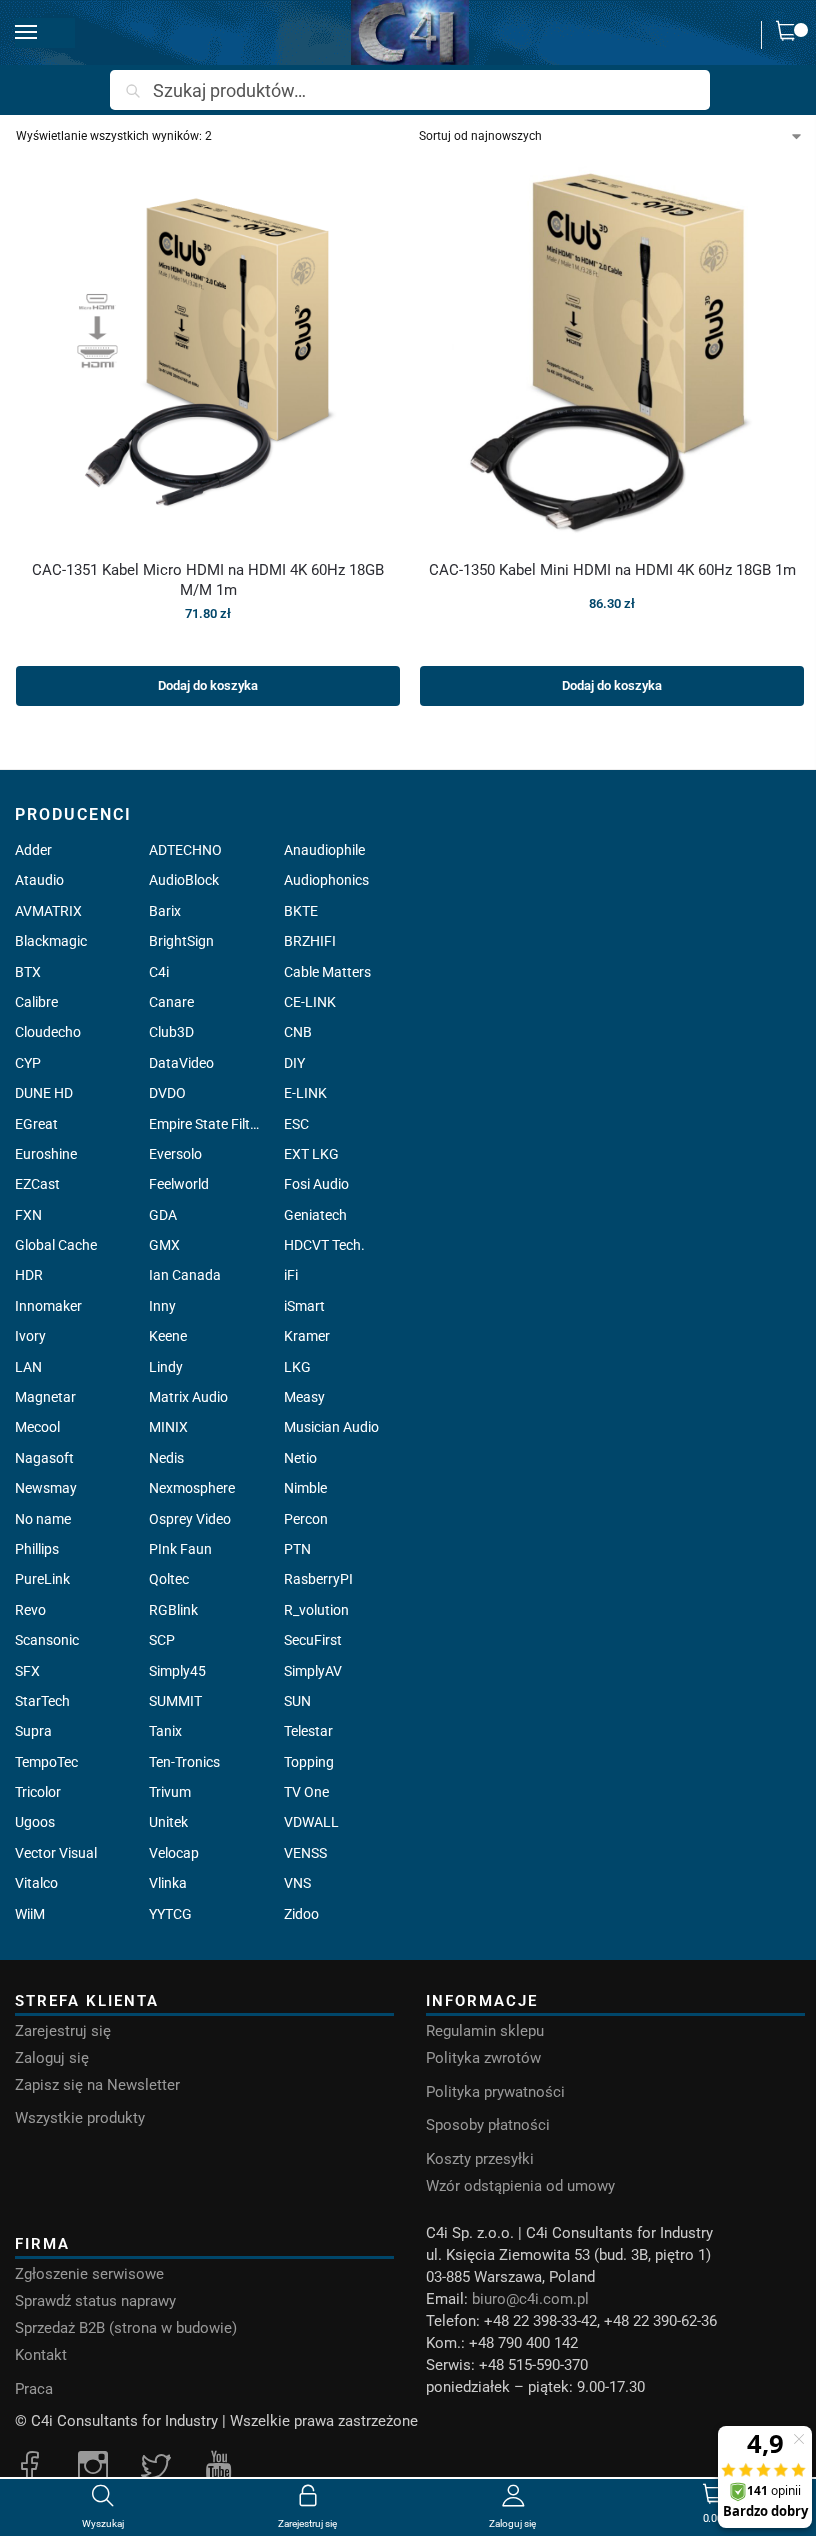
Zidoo (301, 1914)
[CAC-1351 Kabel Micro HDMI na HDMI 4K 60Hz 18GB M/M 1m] (208, 352)
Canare (171, 1002)
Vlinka (168, 1883)
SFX (27, 1671)
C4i (159, 972)
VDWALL (311, 1822)
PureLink (42, 1579)
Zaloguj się (52, 2058)
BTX (28, 972)
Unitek (168, 1822)
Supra (33, 1731)
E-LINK (305, 1093)
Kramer (307, 1336)
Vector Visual (56, 1853)
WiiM (30, 1914)
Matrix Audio (188, 1397)
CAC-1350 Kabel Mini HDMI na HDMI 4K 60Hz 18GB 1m (612, 570)
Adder (33, 850)
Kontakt (41, 2355)
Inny (162, 1306)
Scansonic (47, 1640)
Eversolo (175, 1154)
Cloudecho (48, 1032)
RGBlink (173, 1610)
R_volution (316, 1610)
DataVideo (181, 1063)
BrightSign (181, 941)
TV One (306, 1792)
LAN (28, 1367)
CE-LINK (310, 1002)
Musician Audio (331, 1427)
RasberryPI (318, 1579)
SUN (297, 1701)
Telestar (308, 1731)
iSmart (304, 1306)
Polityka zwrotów (483, 2058)
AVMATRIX (48, 911)
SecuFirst (313, 1640)
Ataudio (39, 880)
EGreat (36, 1124)
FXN (28, 1215)
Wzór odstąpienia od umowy (520, 2186)
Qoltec (169, 1579)
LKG (297, 1367)
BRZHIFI (310, 941)
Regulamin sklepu (485, 2031)
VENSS (305, 1853)
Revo (30, 1610)
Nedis (166, 1458)
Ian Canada (185, 1275)
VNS (297, 1883)
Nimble (305, 1488)
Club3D (171, 1032)
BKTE (301, 911)
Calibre (36, 1002)
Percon (306, 1519)
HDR (29, 1275)
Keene (168, 1336)
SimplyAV (313, 1671)
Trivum (170, 1792)
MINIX (168, 1427)
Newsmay (46, 1488)
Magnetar (45, 1397)
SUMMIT (175, 1701)
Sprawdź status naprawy (95, 2301)
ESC (296, 1124)
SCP (162, 1640)
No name (43, 1519)
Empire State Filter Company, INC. (204, 1124)
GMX (164, 1245)
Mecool (37, 1427)
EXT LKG (311, 1154)
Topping (309, 1762)
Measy (304, 1397)
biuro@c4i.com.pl (530, 2299)
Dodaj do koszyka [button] (208, 685)
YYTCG (170, 1914)
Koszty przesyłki (480, 2159)
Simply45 (177, 1671)
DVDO (167, 1093)
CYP (28, 1063)
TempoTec (46, 1762)
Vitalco (36, 1883)
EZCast (37, 1184)
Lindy (166, 1367)
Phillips (37, 1549)
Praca (34, 2389)
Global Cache (56, 1245)
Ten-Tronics (184, 1762)
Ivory (30, 1336)
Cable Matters (327, 972)
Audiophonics (326, 880)
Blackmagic (51, 941)
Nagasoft (44, 1458)
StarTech (42, 1701)
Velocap (174, 1853)
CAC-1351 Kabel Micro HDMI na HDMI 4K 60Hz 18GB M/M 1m (208, 580)
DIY (294, 1063)
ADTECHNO (185, 850)
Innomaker (48, 1306)
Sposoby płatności (488, 2125)
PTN (297, 1549)
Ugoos (35, 1822)
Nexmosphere (192, 1488)
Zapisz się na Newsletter (97, 2085)
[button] (791, 35)
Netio (300, 1458)
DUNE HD (44, 1093)
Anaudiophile (324, 850)
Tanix (165, 1731)
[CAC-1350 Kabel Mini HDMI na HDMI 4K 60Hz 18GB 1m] (612, 352)
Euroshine (46, 1154)
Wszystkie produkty (80, 2118)
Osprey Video (190, 1519)
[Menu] (45, 33)
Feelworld (179, 1184)
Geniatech (315, 1215)
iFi (291, 1275)
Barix (165, 911)
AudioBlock (184, 880)
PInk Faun (180, 1549)
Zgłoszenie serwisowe (89, 2274)
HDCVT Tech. (324, 1245)
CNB (298, 1032)
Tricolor (38, 1792)
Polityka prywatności (495, 2092)
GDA (163, 1215)
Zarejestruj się (63, 2031)
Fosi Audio (316, 1184)
